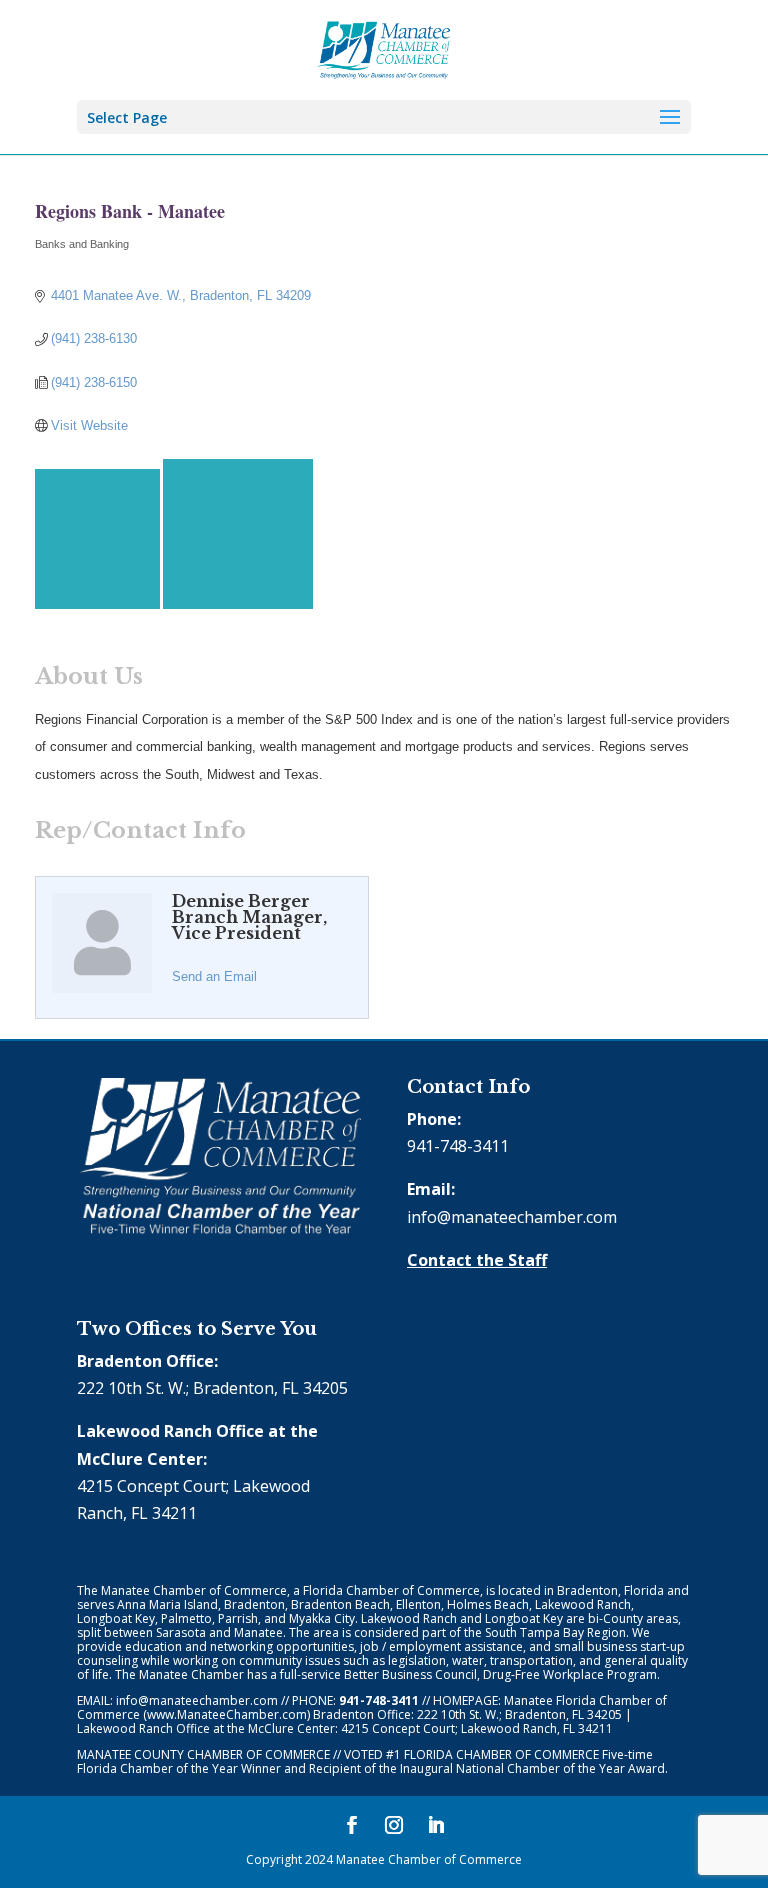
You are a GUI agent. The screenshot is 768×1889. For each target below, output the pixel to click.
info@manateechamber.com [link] (512, 1217)
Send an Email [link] (214, 976)
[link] (384, 48)
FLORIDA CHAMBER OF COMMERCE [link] (501, 1754)
